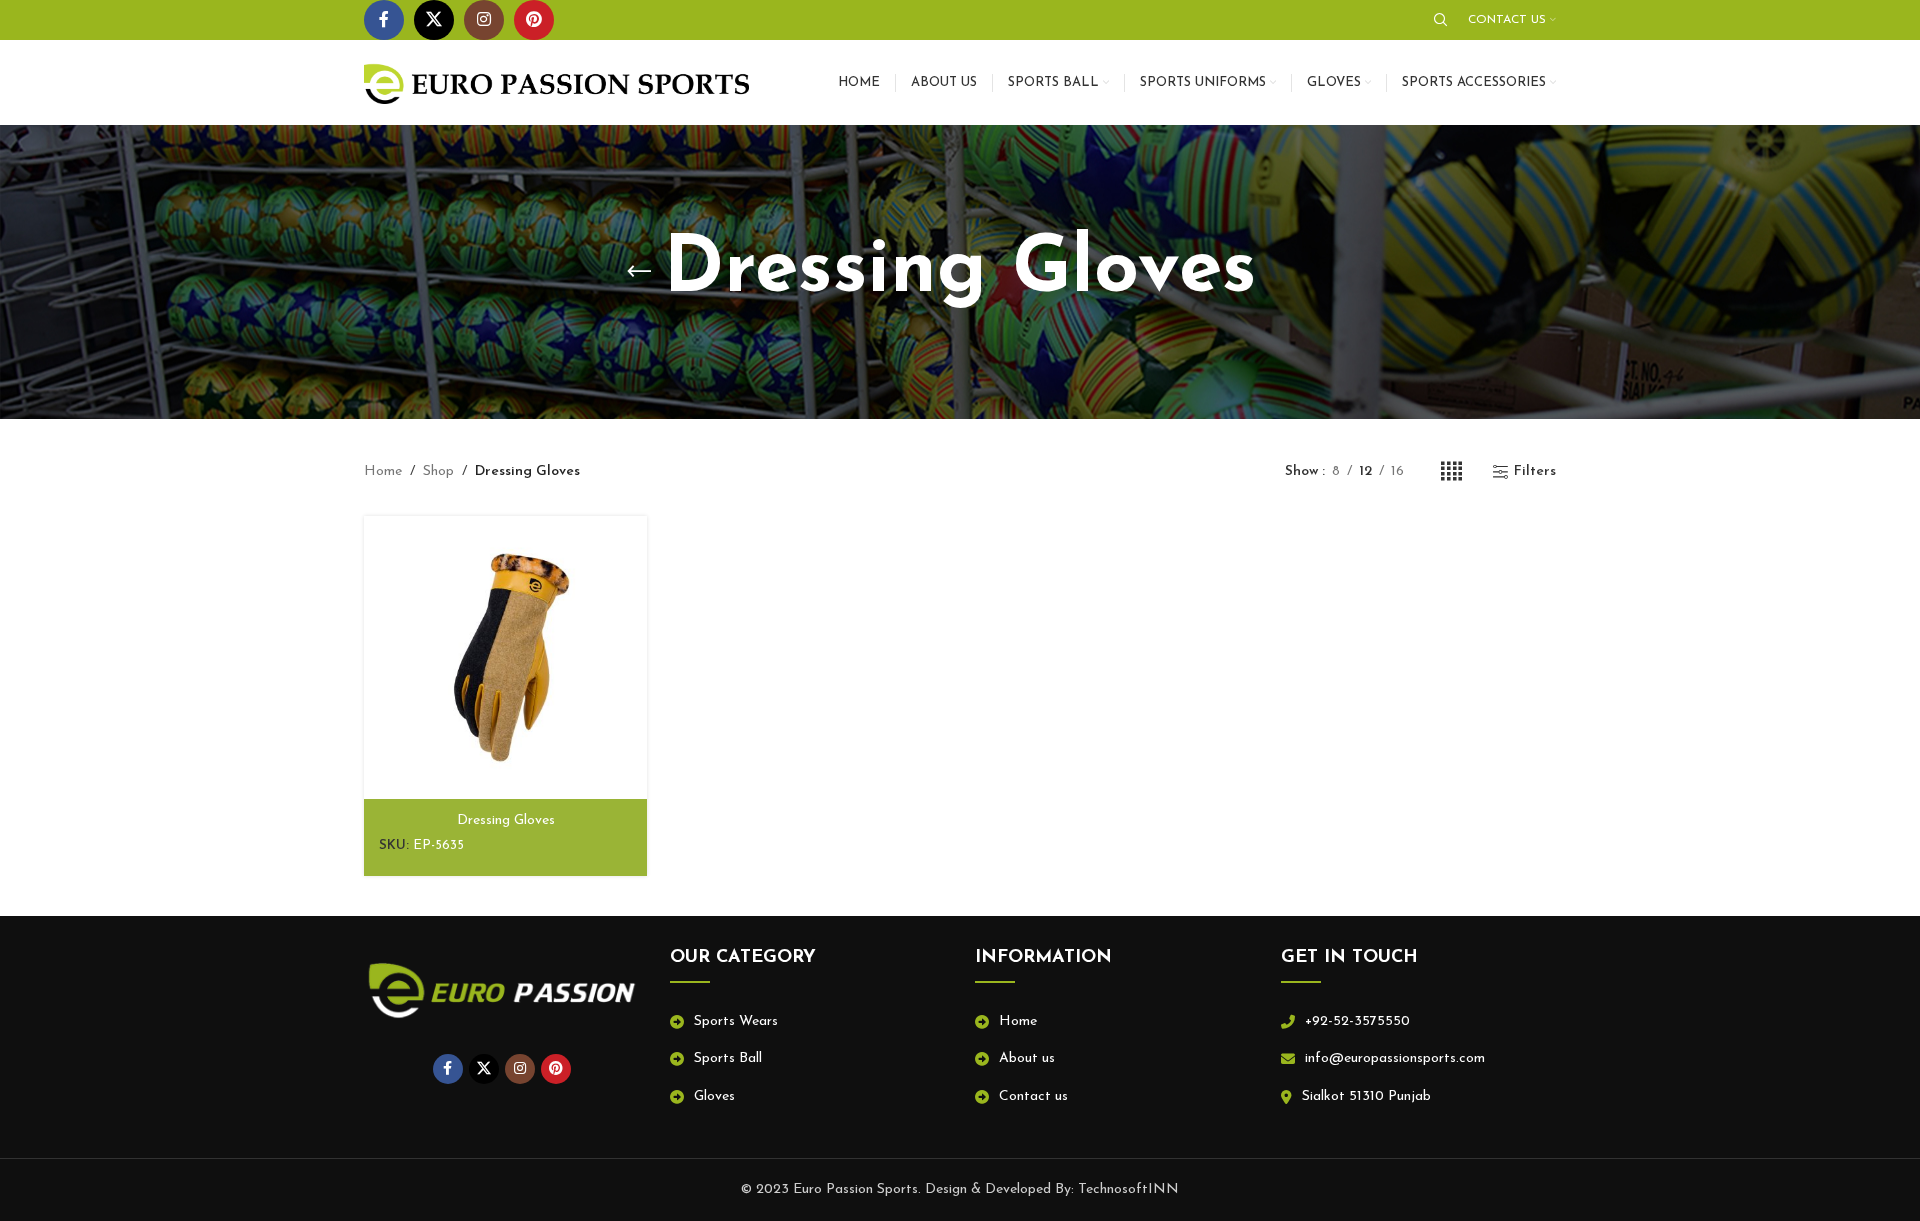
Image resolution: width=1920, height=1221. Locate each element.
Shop (438, 471)
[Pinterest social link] (534, 20)
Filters (1535, 471)
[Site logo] (556, 81)
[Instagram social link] (484, 20)
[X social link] (434, 20)
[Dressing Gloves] (505, 657)
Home (383, 471)
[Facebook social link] (384, 20)
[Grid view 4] (1451, 472)
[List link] (808, 1022)
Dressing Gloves (506, 820)
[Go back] (639, 272)
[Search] (1441, 20)
